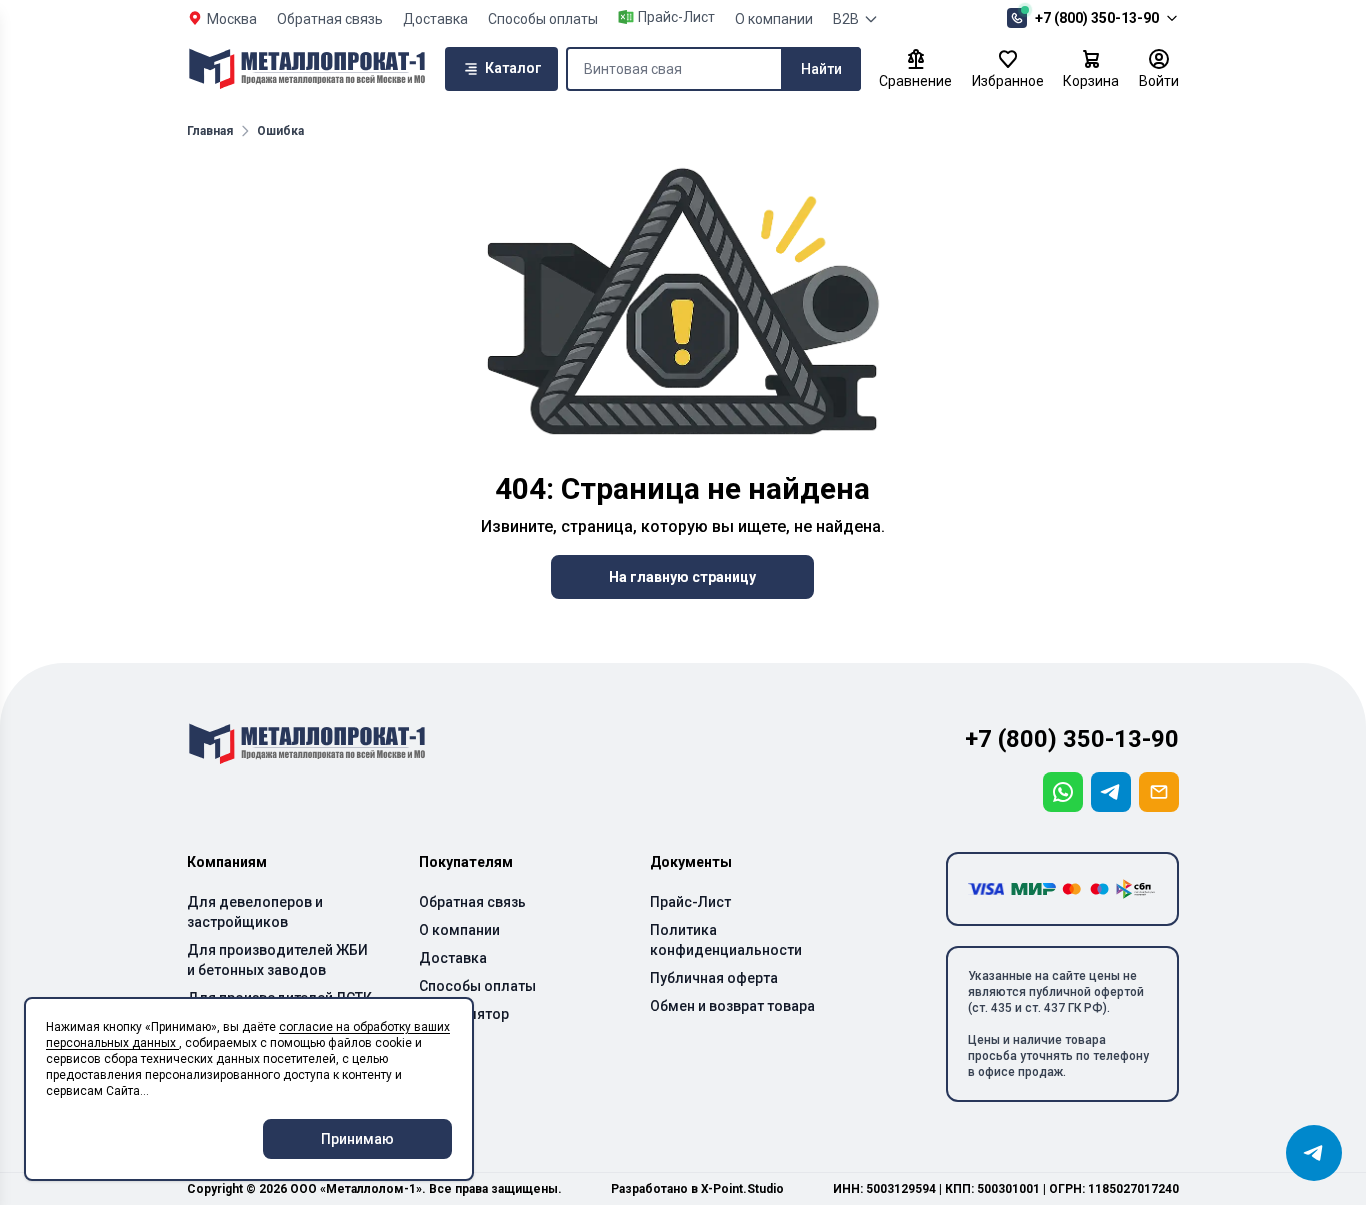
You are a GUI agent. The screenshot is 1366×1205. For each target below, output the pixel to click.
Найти (821, 69)
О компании (774, 19)
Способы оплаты (543, 19)
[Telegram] (1111, 792)
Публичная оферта (714, 978)
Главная (210, 131)
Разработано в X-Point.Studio (697, 1189)
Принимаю (357, 1139)
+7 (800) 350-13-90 (1097, 18)
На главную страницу (682, 577)
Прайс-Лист (690, 902)
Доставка (435, 19)
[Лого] (307, 69)
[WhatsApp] (1063, 792)
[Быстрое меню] (1314, 1153)
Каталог (513, 68)
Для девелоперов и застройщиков (255, 912)
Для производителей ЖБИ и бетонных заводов (277, 960)
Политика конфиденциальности (726, 940)
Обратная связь (330, 19)
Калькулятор (464, 1014)
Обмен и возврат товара (732, 1006)
